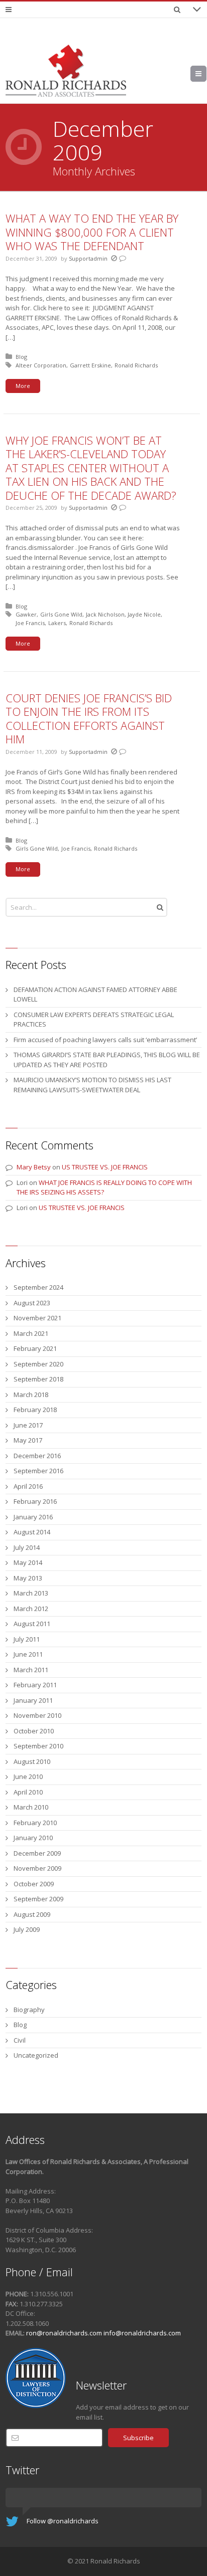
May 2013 (28, 1578)
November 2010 (37, 1715)
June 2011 (28, 1654)
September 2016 (38, 1471)
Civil (20, 2040)
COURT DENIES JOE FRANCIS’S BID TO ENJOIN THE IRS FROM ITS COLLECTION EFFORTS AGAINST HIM (89, 719)
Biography (29, 2010)
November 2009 (37, 1868)
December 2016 (37, 1456)
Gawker (26, 614)
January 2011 (33, 1700)
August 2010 (32, 1761)
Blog (21, 357)
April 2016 (28, 1486)
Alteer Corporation (41, 365)
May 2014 (28, 1562)
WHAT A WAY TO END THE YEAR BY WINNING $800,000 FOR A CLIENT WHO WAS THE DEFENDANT (92, 232)
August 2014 (32, 1532)
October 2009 (34, 1884)
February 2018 (35, 1410)
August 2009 (32, 1914)
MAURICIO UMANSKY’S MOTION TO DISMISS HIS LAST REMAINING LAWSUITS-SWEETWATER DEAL (92, 1085)
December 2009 (37, 1853)
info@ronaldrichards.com (142, 2333)
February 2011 (35, 1685)
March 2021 (31, 1333)
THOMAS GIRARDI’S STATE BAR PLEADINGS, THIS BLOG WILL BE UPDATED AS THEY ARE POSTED (107, 1060)
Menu (206, 74)
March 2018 (31, 1395)
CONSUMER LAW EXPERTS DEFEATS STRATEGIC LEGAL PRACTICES (94, 1020)
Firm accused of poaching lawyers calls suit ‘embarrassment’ (105, 1040)
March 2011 (31, 1670)
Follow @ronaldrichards (63, 2521)
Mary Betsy (34, 1167)
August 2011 (32, 1624)
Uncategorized (36, 2055)
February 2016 (35, 1501)
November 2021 (37, 1318)
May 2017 (28, 1440)
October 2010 (34, 1731)
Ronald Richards (136, 365)
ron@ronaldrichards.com (64, 2333)
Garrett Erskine (90, 365)
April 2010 (28, 1792)
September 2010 (38, 1746)
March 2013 (31, 1593)
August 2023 (32, 1303)
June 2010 (28, 1776)
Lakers (57, 623)
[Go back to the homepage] (66, 71)
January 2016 (33, 1517)
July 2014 (27, 1547)
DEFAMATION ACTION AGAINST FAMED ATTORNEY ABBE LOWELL (95, 995)
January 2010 (33, 1838)
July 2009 (27, 1929)
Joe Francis (30, 623)
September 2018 (38, 1379)
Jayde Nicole (144, 614)
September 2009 (38, 1899)
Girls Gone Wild (61, 614)
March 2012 (31, 1609)
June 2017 (28, 1425)
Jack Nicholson (105, 614)
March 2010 (31, 1807)
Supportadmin (88, 258)
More (23, 386)
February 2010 (35, 1823)
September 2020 (38, 1364)
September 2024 (38, 1287)
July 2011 (27, 1639)
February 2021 (35, 1348)
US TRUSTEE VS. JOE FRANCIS (105, 1167)
